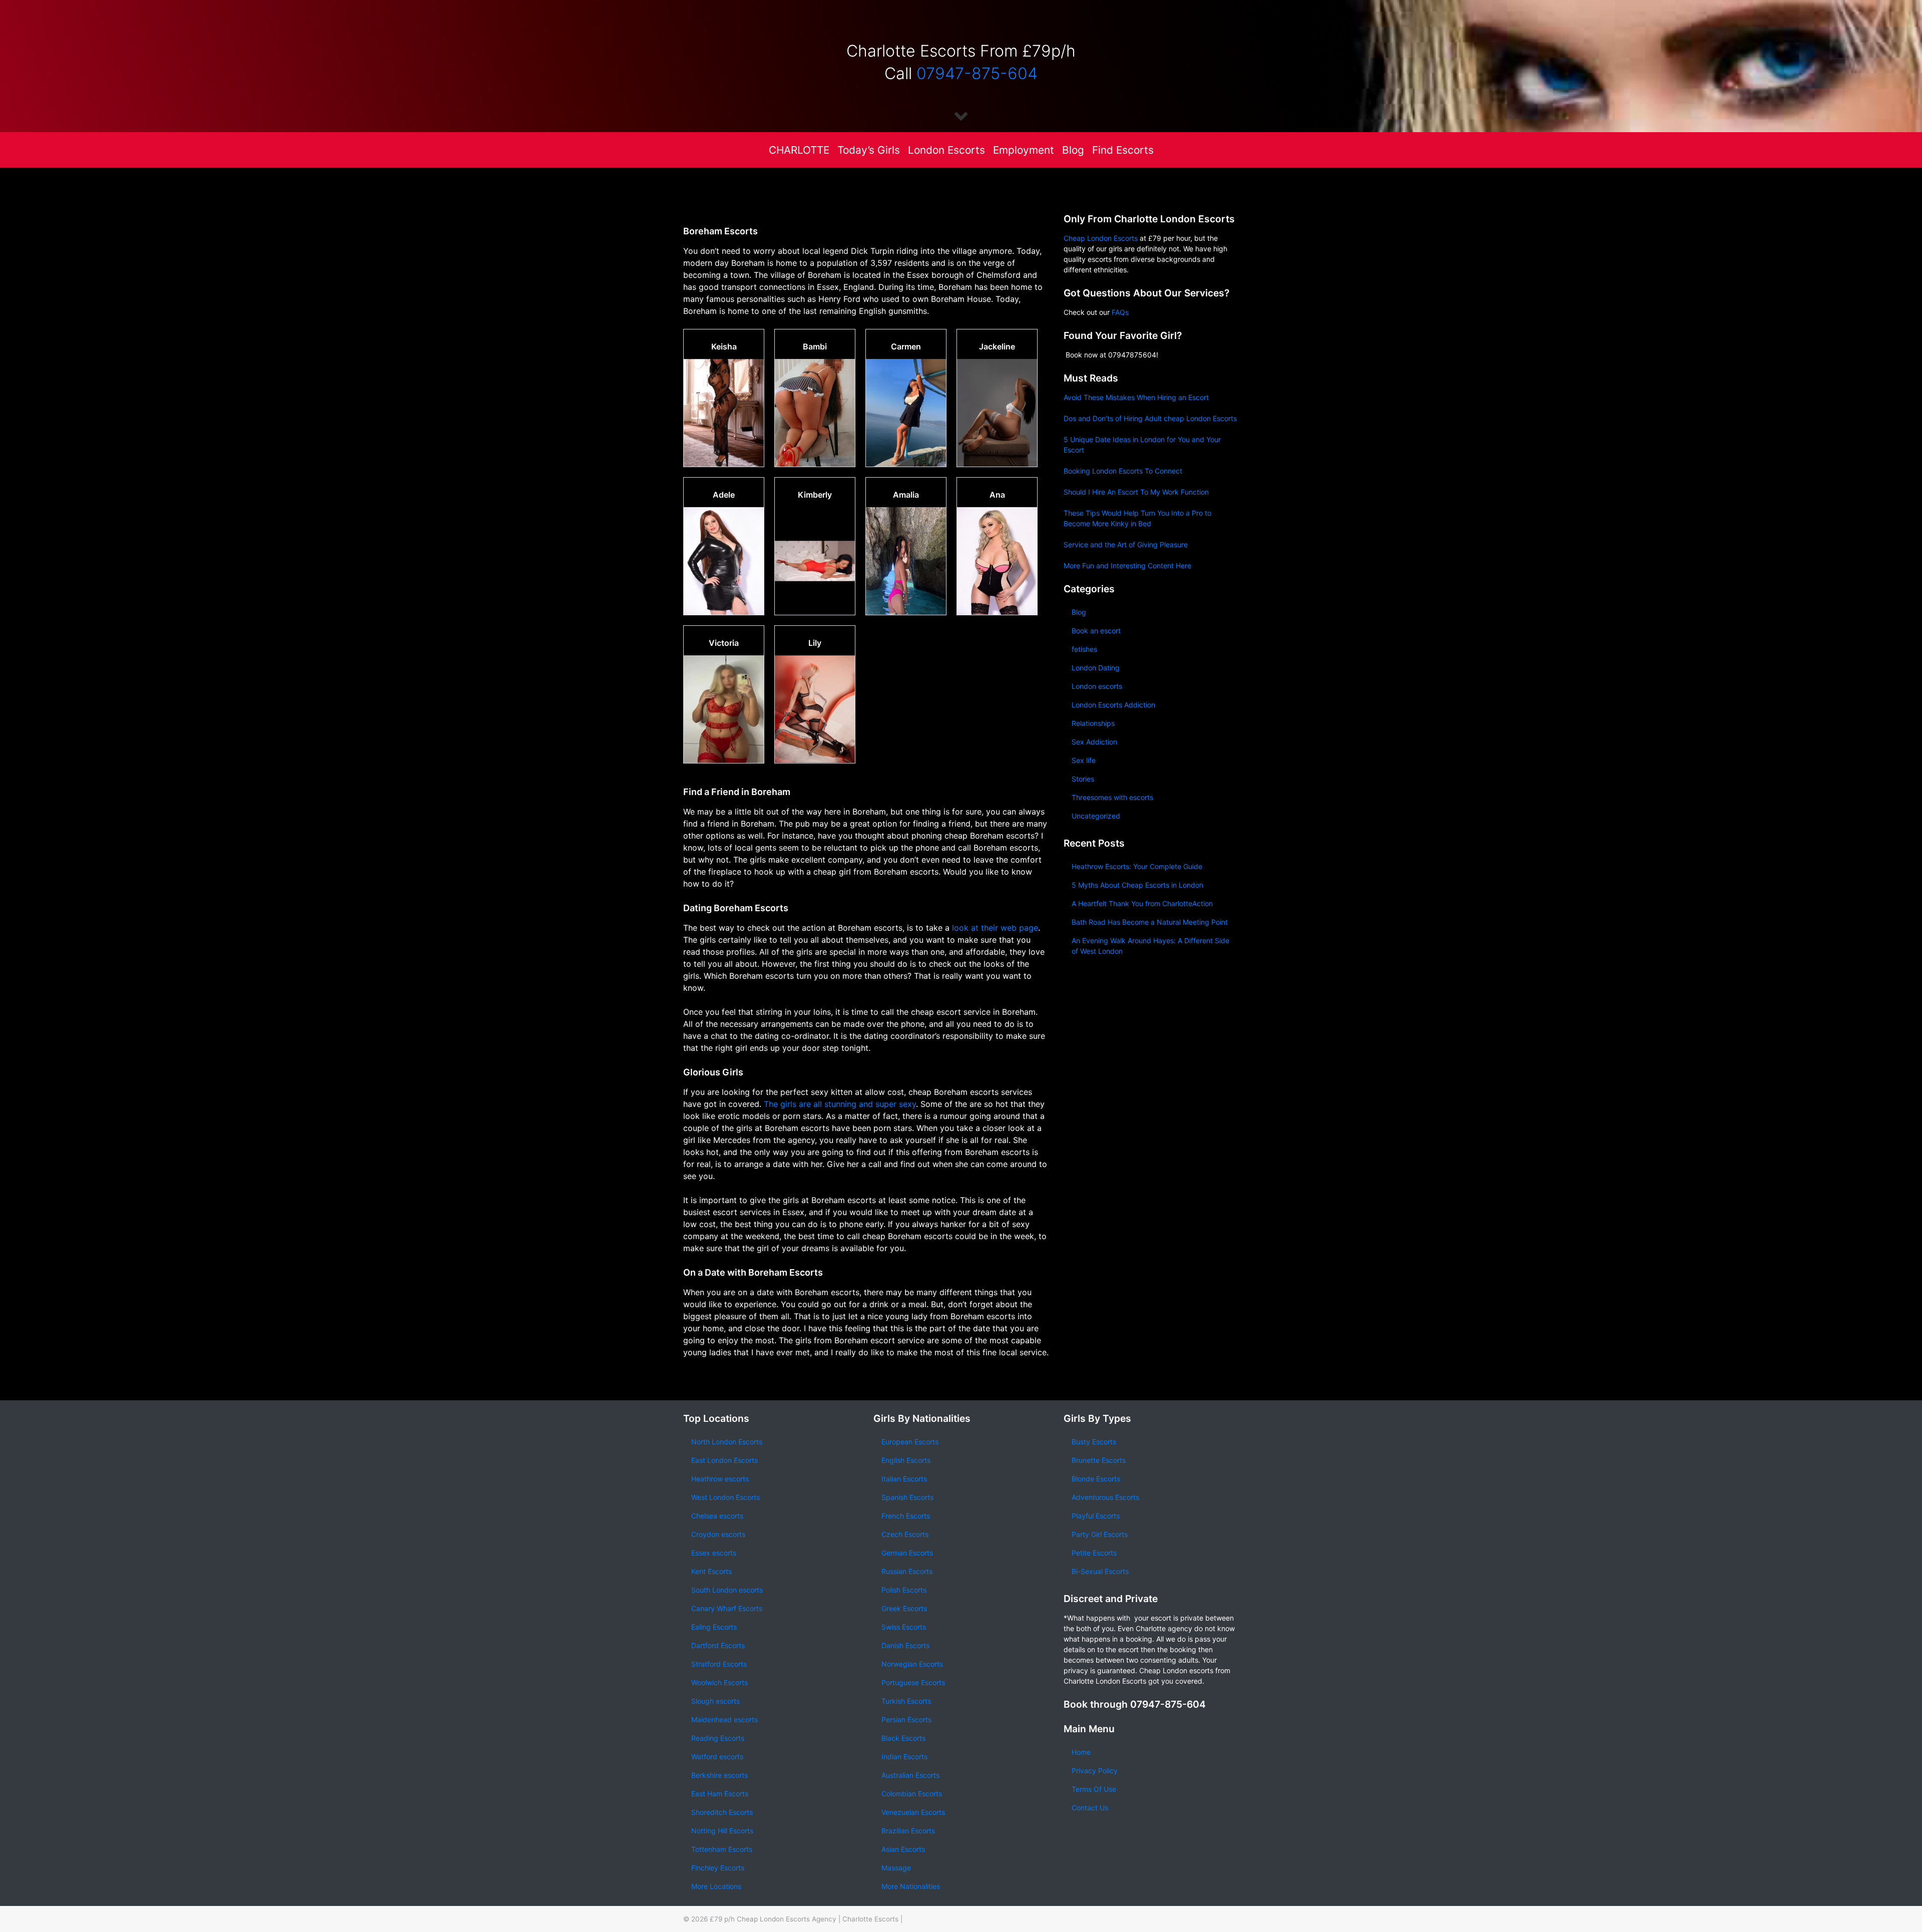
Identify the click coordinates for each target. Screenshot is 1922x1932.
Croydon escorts (718, 1534)
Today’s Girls (869, 150)
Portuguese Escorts (913, 1682)
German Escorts (907, 1553)
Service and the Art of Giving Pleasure (1126, 544)
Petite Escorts (1094, 1553)
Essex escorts (714, 1553)
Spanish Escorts (907, 1497)
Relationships (1093, 723)
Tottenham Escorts (722, 1849)
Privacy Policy (1095, 1771)
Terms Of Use (1094, 1789)
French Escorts (906, 1516)
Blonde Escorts (1096, 1479)
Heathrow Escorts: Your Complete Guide (1137, 866)
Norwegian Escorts (912, 1664)
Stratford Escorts (719, 1664)
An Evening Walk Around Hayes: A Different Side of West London (1150, 946)
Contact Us (1090, 1808)
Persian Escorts (906, 1719)
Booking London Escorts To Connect (1123, 471)
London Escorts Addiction (1113, 705)
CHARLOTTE (799, 150)
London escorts (1097, 686)
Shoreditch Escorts (722, 1812)
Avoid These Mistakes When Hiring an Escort (1136, 397)
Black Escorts (903, 1738)
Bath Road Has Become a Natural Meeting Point (1150, 922)
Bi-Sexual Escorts (1100, 1571)
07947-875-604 (977, 73)
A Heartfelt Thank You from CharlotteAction (1142, 903)
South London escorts (727, 1590)
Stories (1083, 779)
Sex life (1084, 760)
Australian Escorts (910, 1775)
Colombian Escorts (912, 1794)
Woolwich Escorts (719, 1682)
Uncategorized (1096, 816)
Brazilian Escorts (908, 1831)
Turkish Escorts (906, 1701)
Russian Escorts (907, 1571)
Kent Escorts (711, 1571)
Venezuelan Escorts (913, 1812)
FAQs (1120, 312)
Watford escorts (717, 1757)
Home (1081, 1752)
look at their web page (995, 928)
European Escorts (910, 1442)
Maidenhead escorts (725, 1719)
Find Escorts (1123, 150)
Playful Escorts (1096, 1516)
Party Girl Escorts (1100, 1534)
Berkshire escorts (719, 1775)
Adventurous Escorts (1105, 1497)
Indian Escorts (904, 1757)
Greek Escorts (904, 1608)
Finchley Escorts (718, 1868)
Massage (896, 1868)
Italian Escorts (904, 1479)
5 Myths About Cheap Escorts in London (1137, 885)
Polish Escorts (904, 1590)
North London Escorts (727, 1442)
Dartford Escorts (718, 1645)
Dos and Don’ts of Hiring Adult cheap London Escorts (1150, 418)
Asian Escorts (903, 1849)
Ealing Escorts (714, 1627)
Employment (1024, 150)
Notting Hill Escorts (722, 1831)
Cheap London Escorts (1101, 238)
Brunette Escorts (1099, 1460)
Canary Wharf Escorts (727, 1608)
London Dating (1096, 668)
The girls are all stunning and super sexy (839, 1104)
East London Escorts (725, 1460)
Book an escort (1096, 631)
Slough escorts (715, 1701)
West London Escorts (726, 1497)
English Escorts (906, 1460)
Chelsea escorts (717, 1516)
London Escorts (946, 150)
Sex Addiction (1094, 742)
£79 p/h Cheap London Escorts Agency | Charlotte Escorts (804, 1919)
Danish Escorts (905, 1645)
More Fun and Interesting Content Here (1127, 565)
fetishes (1084, 649)
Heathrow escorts (720, 1479)
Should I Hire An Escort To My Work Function (1136, 492)
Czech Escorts (905, 1534)
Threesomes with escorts (1112, 797)
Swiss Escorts (904, 1627)
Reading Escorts (718, 1738)
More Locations (716, 1886)
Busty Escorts (1094, 1442)
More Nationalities (911, 1886)
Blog (1073, 150)
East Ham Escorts (720, 1794)
